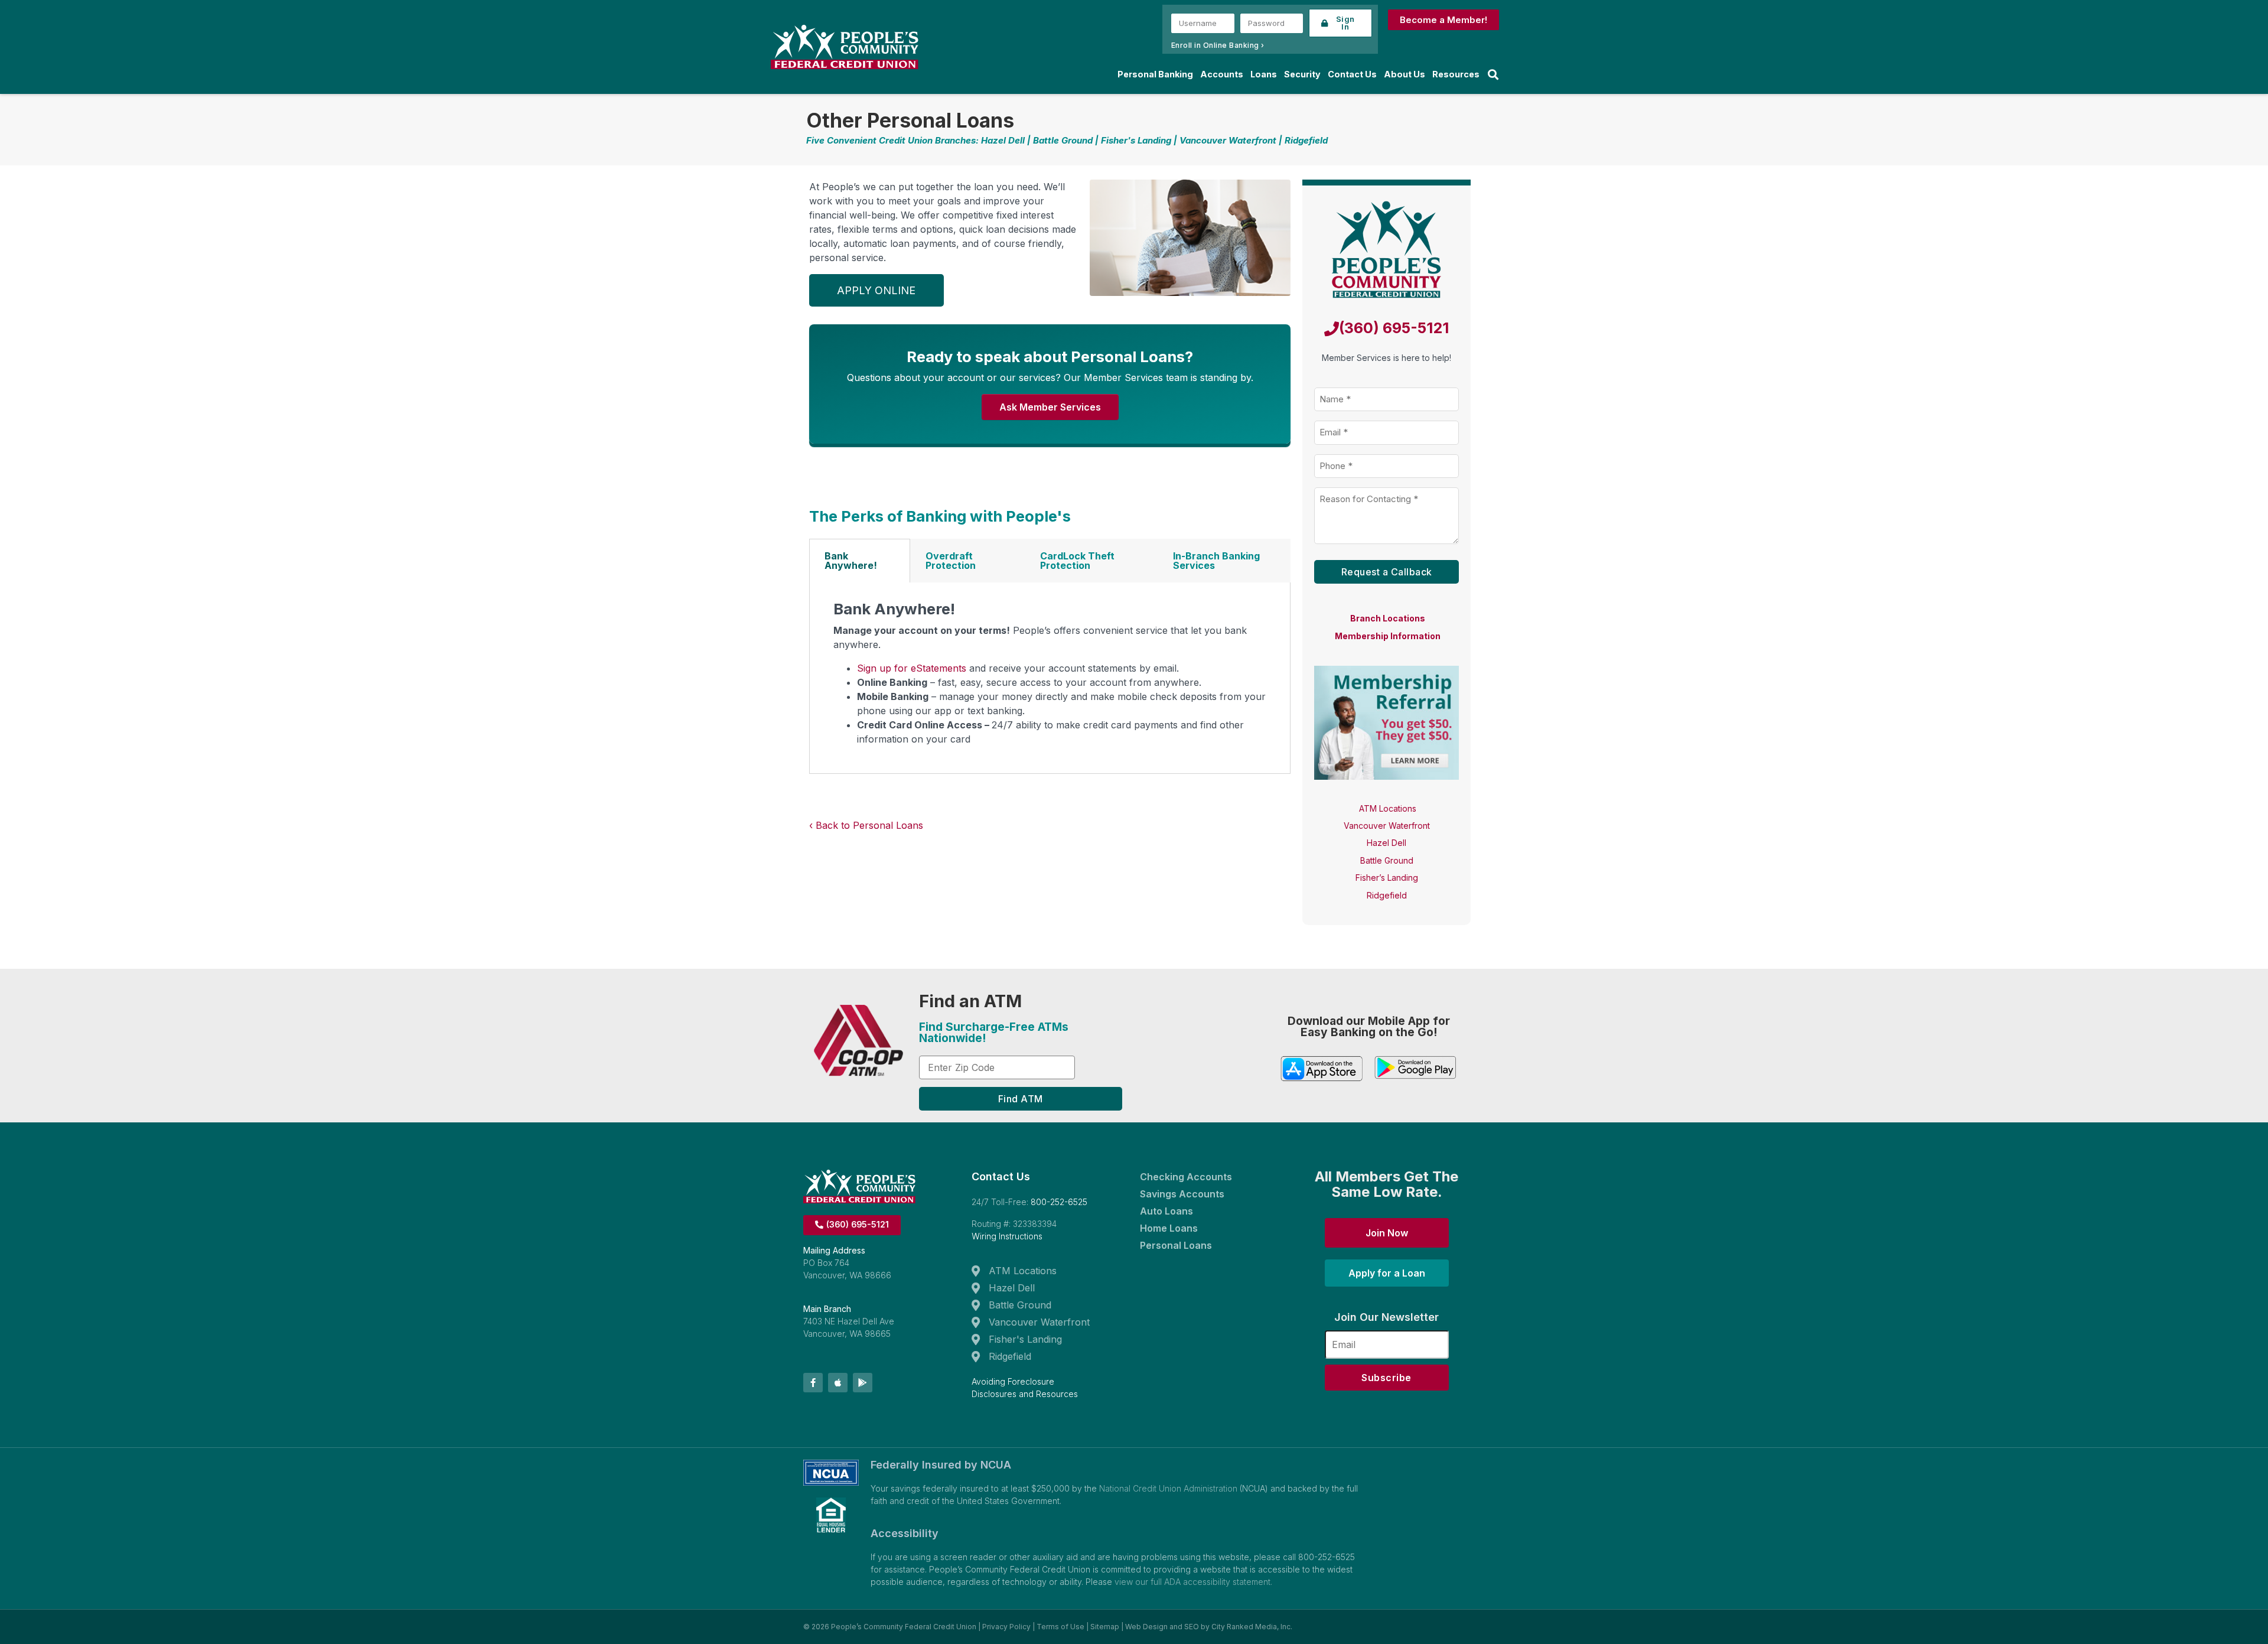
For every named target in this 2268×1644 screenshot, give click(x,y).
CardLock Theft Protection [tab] (1077, 561)
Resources (1456, 74)
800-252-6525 (1059, 1202)
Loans (1264, 74)
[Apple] (838, 1383)
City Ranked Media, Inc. (1252, 1627)
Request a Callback (1387, 572)
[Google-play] (863, 1383)
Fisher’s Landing (1387, 878)
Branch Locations (1388, 618)
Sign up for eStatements (912, 668)
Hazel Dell (1386, 843)
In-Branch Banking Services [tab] (1216, 561)
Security (1302, 74)
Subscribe (1386, 1378)
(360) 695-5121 (1394, 328)
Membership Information (1388, 636)
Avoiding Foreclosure (1013, 1381)
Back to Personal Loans (869, 825)
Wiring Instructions (1007, 1236)
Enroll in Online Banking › (1218, 45)
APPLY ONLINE (876, 290)
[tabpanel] (1050, 678)
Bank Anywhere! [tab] (851, 561)
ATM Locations (1388, 808)
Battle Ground (1387, 860)
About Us (1405, 74)
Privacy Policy (1006, 1627)
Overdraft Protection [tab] (951, 561)
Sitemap (1105, 1627)
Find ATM (1021, 1099)
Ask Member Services (1050, 407)
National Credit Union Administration (1168, 1488)
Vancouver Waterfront (1387, 826)
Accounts (1222, 74)
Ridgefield (1387, 895)
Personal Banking (1155, 74)
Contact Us (1352, 74)
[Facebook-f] (813, 1383)
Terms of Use (1060, 1627)
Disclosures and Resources (1025, 1394)
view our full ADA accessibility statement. (1193, 1582)
